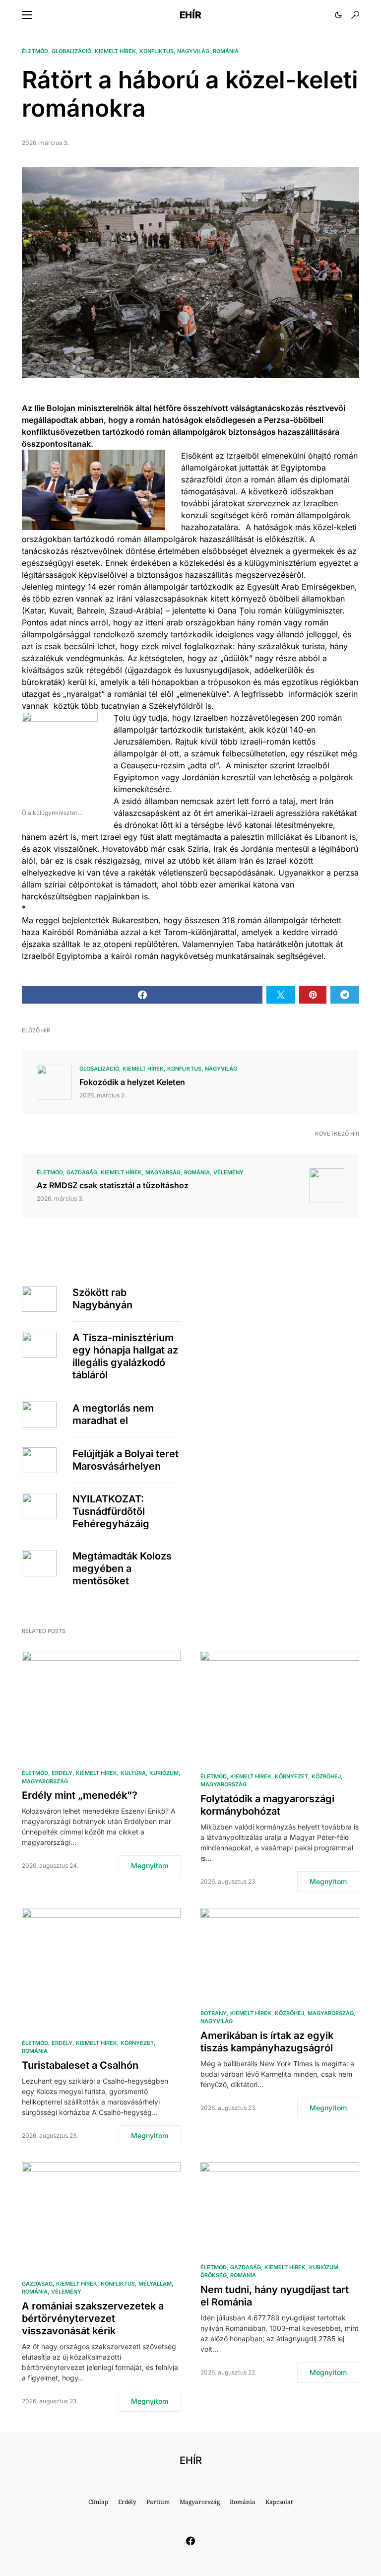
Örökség (214, 2275)
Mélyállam (155, 2284)
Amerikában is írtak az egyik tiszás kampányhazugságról (267, 2042)
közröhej (326, 1776)
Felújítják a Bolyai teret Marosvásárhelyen (126, 1460)
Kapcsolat (279, 2502)
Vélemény (228, 1172)
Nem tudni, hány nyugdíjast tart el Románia (275, 2296)
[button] (27, 15)
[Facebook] (190, 2541)
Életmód (35, 51)
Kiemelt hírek (115, 51)
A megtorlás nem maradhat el (113, 1414)
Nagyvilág (193, 51)
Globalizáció (71, 51)
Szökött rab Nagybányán (102, 1299)
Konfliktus (157, 51)
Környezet (291, 1776)
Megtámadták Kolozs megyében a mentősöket (122, 1568)
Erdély (62, 1773)
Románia (226, 51)
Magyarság (163, 1172)
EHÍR (190, 15)
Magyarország (45, 1781)
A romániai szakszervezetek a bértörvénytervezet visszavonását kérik (93, 2318)
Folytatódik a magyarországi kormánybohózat (267, 1805)
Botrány (214, 2013)
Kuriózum (164, 1773)
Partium (158, 2502)
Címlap (98, 2502)
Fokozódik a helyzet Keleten (132, 1082)
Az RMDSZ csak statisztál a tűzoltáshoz (113, 1185)
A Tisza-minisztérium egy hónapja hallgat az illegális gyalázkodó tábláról (125, 1356)
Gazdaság (82, 1172)
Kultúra (133, 1773)
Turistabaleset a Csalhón (80, 2065)
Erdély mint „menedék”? (80, 1795)
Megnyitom (150, 1865)
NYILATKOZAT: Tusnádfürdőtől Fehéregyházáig (111, 1511)
